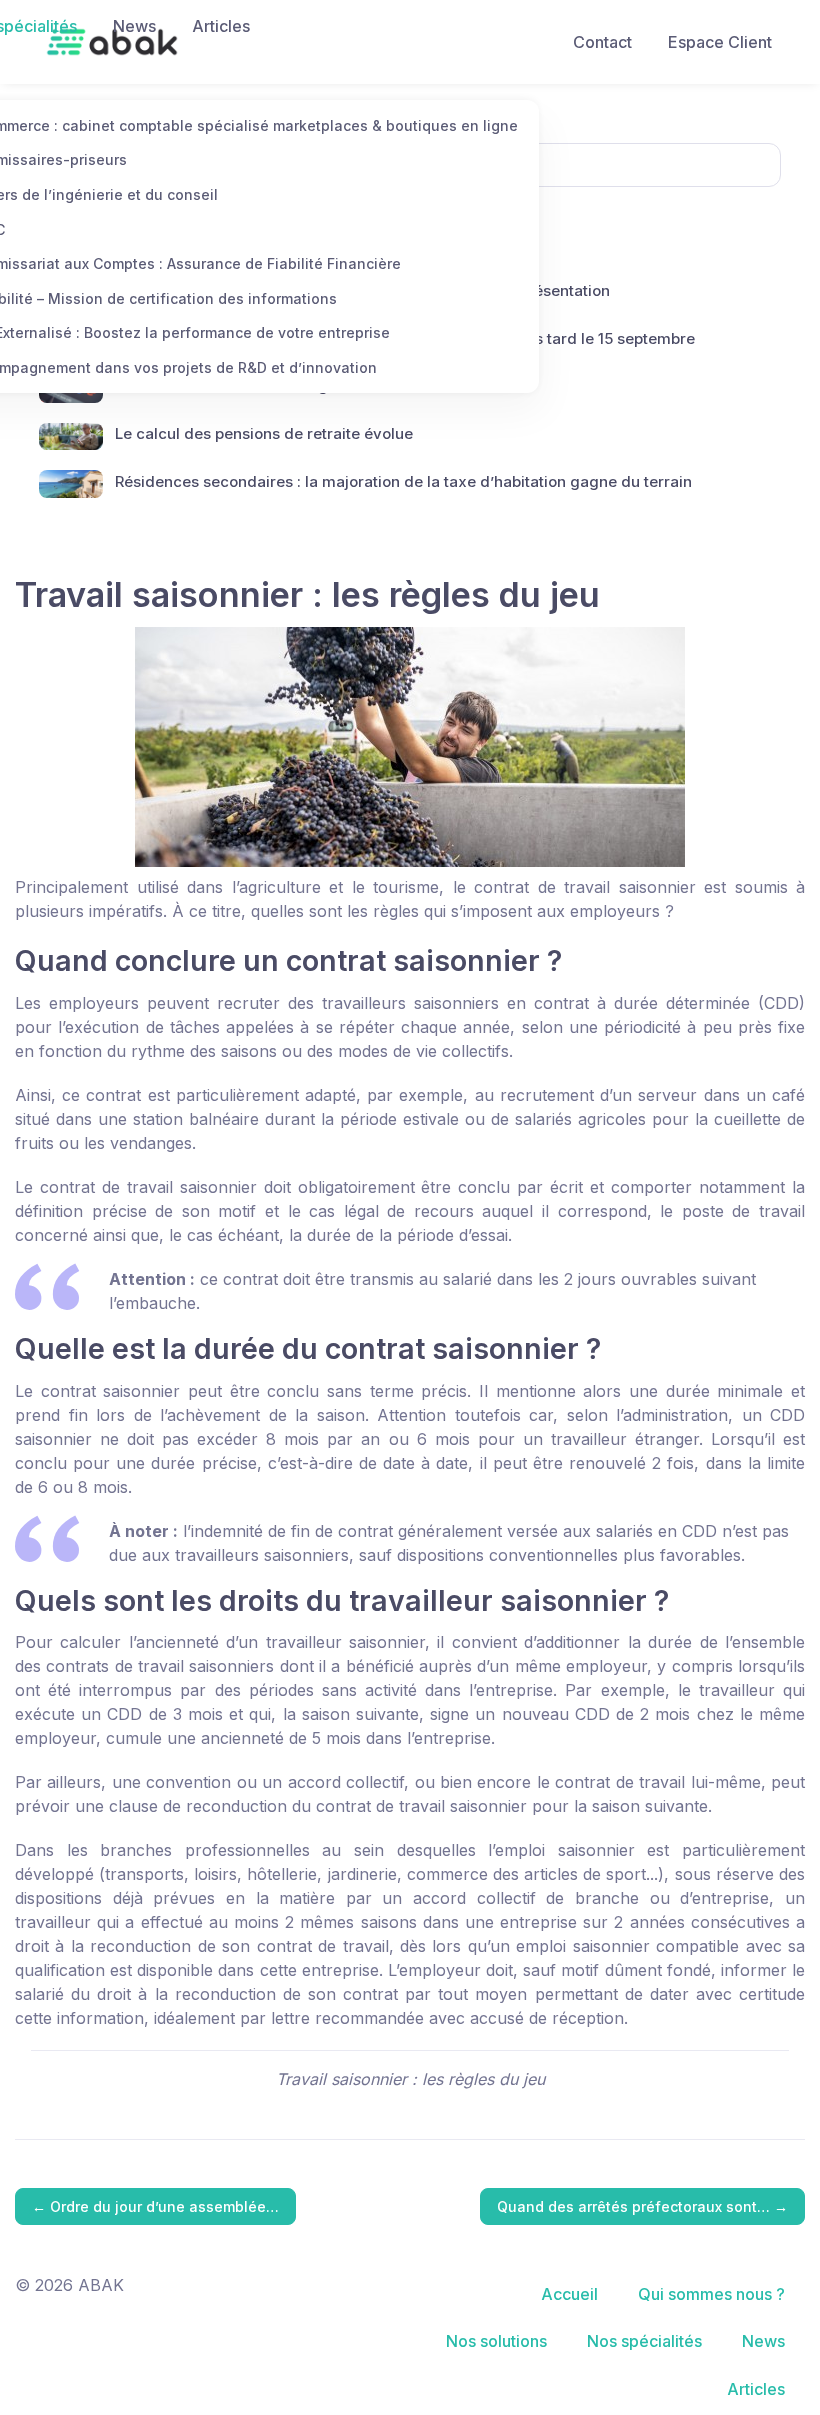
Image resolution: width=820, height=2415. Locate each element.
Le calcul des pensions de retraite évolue (264, 433)
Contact (602, 42)
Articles (221, 26)
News (134, 26)
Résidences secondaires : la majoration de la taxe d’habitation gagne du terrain (403, 481)
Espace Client (720, 42)
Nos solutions (496, 2341)
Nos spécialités (644, 2341)
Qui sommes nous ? (711, 2294)
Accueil (569, 2294)
